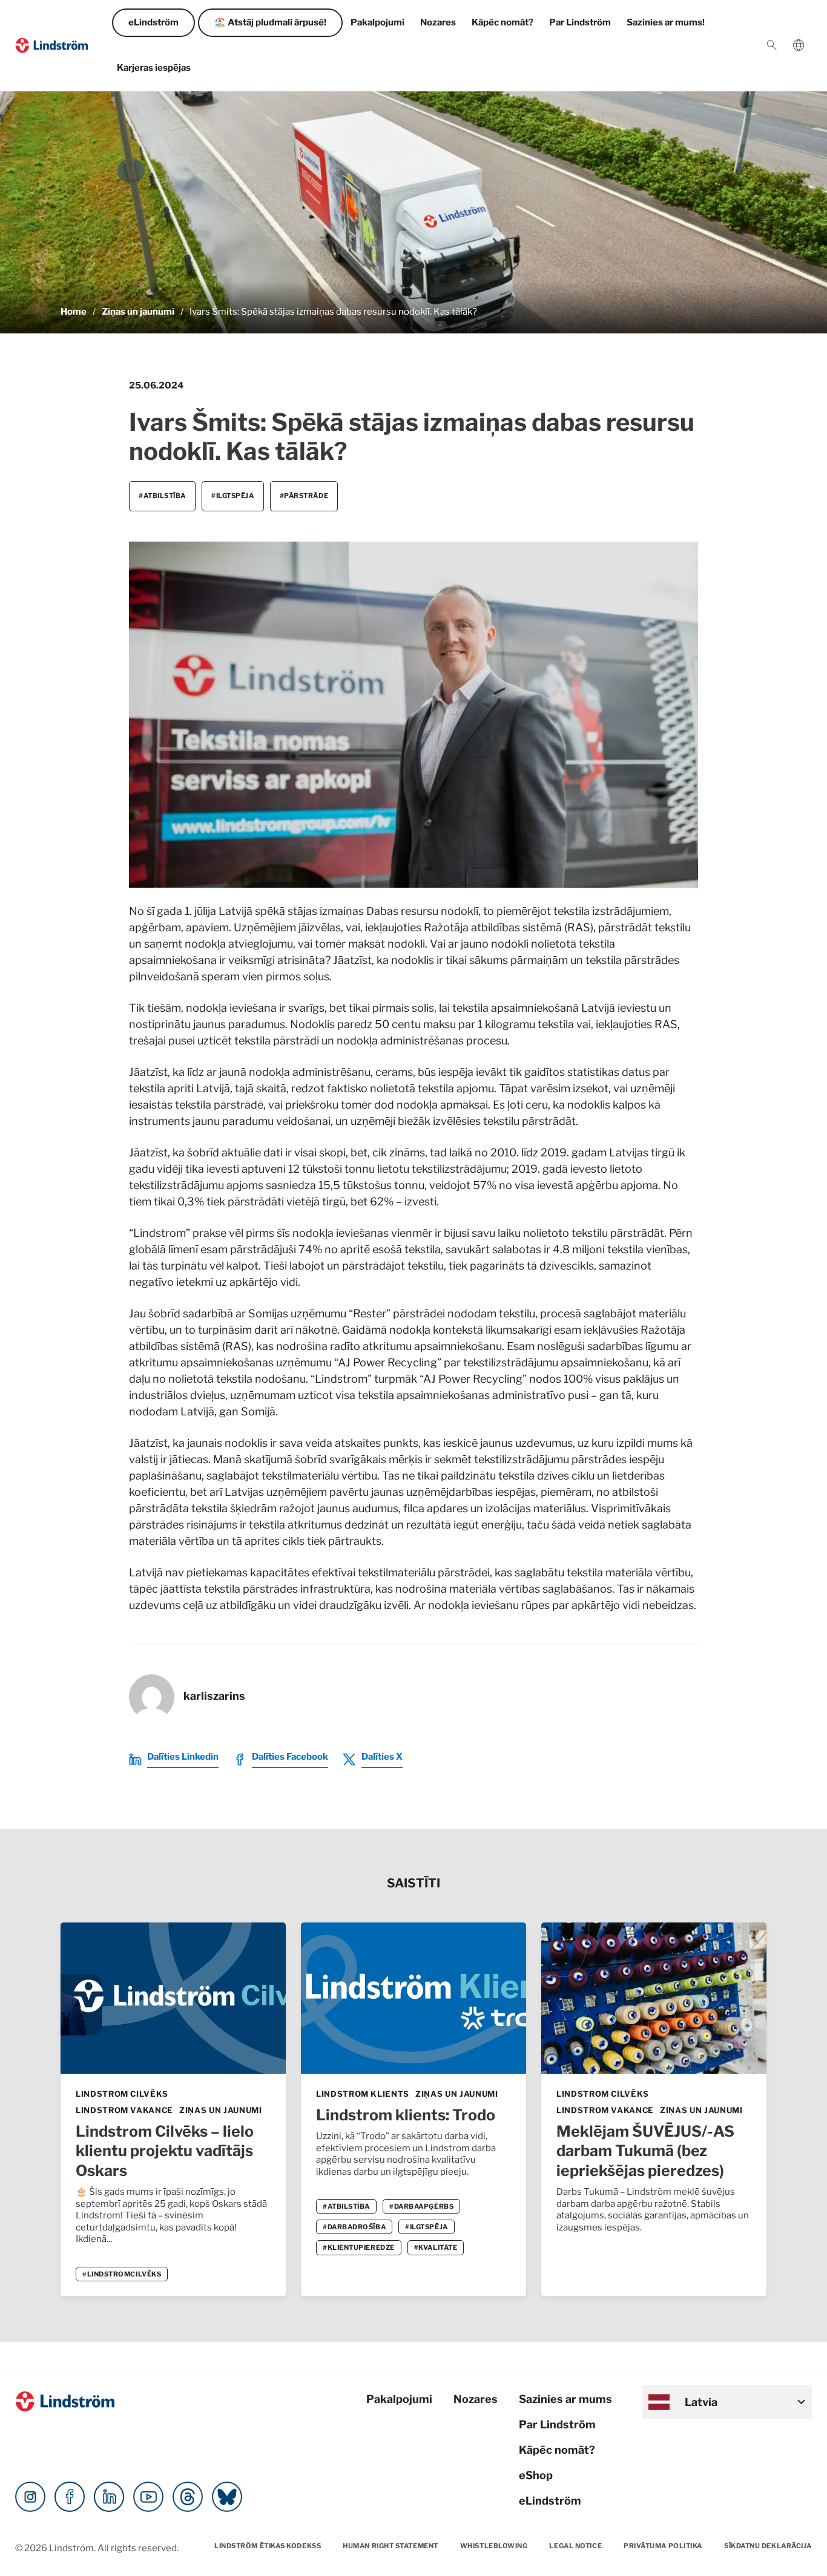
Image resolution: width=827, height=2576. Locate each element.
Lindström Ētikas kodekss (268, 2546)
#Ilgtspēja (233, 496)
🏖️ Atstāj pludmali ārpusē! (270, 22)
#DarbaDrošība (354, 2227)
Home (74, 312)
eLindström (153, 22)
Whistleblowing (494, 2546)
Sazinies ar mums (565, 2399)
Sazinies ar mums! (666, 22)
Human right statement (390, 2546)
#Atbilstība (162, 496)
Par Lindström (580, 22)
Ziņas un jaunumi (138, 312)
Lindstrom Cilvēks (122, 2094)
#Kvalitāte (436, 2247)
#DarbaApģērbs (421, 2206)
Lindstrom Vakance (124, 2110)
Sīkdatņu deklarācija (768, 2546)
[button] (772, 45)
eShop (536, 2475)
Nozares (438, 22)
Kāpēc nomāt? (502, 22)
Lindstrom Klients (363, 2094)
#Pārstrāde (304, 496)
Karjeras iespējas (154, 68)
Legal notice (575, 2546)
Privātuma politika (663, 2546)
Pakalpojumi (377, 22)
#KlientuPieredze (359, 2247)
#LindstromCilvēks (122, 2274)
